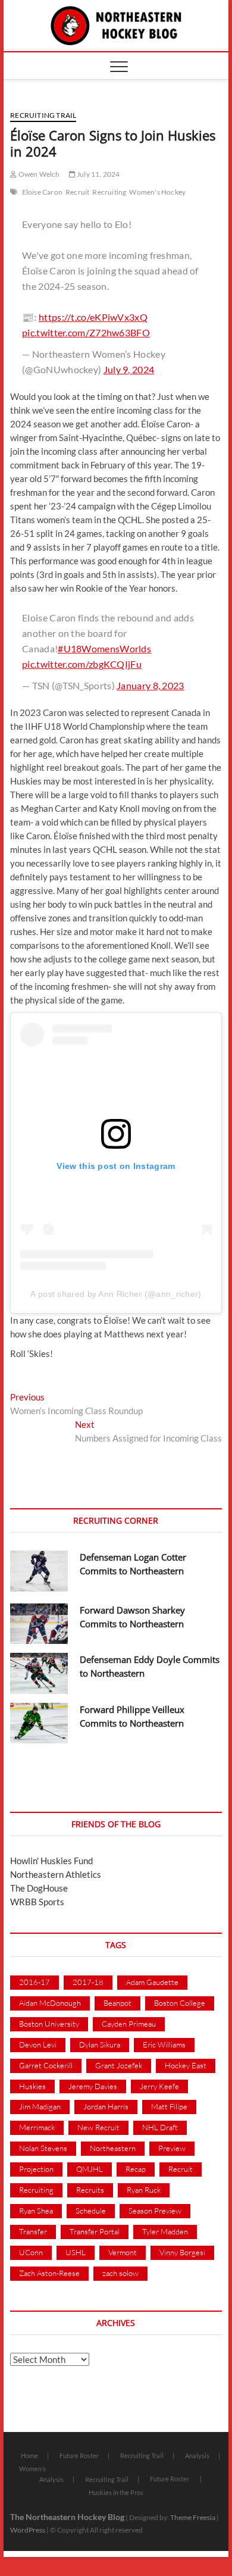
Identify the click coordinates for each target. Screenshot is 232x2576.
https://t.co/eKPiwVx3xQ (93, 317)
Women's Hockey (157, 192)
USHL (76, 2252)
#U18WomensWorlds (104, 648)
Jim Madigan (40, 2106)
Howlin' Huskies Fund (51, 1861)
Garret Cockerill (46, 2065)
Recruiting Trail (43, 115)
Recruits (90, 2190)
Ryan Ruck (144, 2190)
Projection (36, 2169)
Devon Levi (38, 2044)
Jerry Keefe (159, 2086)
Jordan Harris (106, 2106)
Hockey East (186, 2065)
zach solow (120, 2273)
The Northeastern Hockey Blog (67, 2517)
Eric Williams (164, 2044)
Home (29, 2455)
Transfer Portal (95, 2231)
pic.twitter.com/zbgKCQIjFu (82, 664)
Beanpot (117, 2003)
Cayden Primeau (129, 2024)
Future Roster (79, 2455)
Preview (172, 2148)
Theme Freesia (193, 2517)
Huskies (32, 2086)
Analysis (197, 2455)
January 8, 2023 (151, 685)
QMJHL (90, 2169)
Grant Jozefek (119, 2065)
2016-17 (35, 1982)
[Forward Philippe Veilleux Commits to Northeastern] (39, 1723)
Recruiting (109, 192)
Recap (136, 2169)
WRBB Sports (37, 1902)
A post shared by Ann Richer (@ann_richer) (116, 1294)
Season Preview (155, 2211)
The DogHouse (39, 1888)
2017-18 (88, 1982)
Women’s (32, 2469)
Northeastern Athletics (56, 1874)
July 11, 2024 (98, 174)
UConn (31, 2252)
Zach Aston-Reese (49, 2273)
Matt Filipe (169, 2106)
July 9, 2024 (129, 369)
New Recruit (98, 2127)
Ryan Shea (36, 2211)
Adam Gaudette (152, 1982)
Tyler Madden (165, 2231)
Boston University (49, 2024)
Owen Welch (38, 174)
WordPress (28, 2530)
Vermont (123, 2252)
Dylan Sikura (100, 2044)
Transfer (33, 2231)
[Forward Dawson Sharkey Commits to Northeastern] (39, 1624)
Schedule (91, 2211)
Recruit (77, 192)
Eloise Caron (42, 192)
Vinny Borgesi (182, 2252)
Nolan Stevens (43, 2148)
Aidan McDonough (50, 2003)
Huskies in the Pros (116, 2492)
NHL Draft (160, 2127)
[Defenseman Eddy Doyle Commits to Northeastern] (39, 1673)
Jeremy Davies (93, 2086)
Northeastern (113, 2148)
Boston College (180, 2003)
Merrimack (37, 2127)
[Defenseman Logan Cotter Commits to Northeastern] (39, 1571)
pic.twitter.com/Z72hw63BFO (86, 332)
